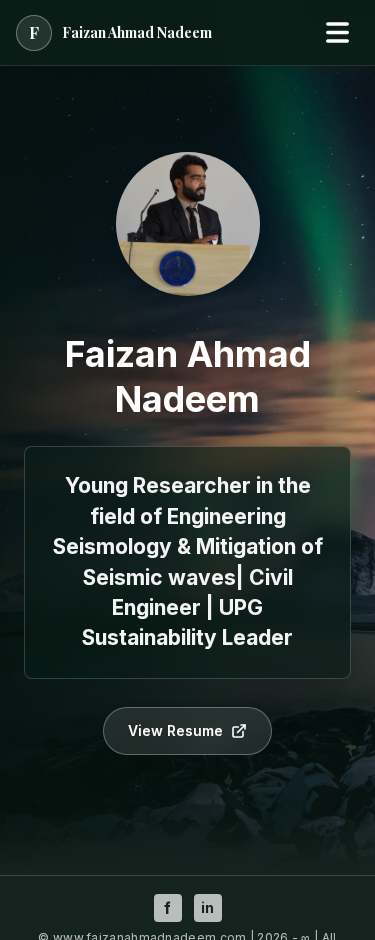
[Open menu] (337, 33)
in (207, 907)
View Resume (175, 730)
